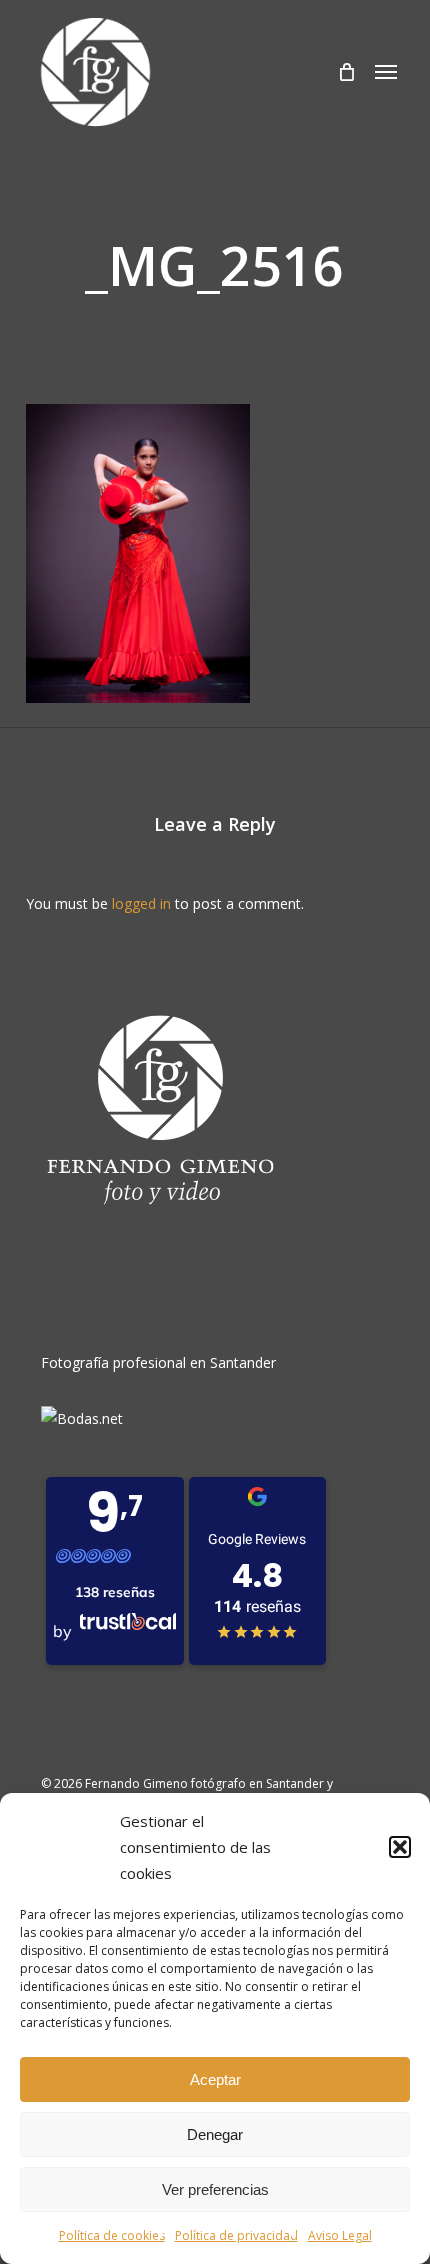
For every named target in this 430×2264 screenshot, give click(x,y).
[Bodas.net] (82, 1418)
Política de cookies (112, 2235)
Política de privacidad (236, 2235)
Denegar (215, 2134)
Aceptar (215, 2079)
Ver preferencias (215, 2189)
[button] (400, 1847)
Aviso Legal (340, 2235)
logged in (141, 903)
